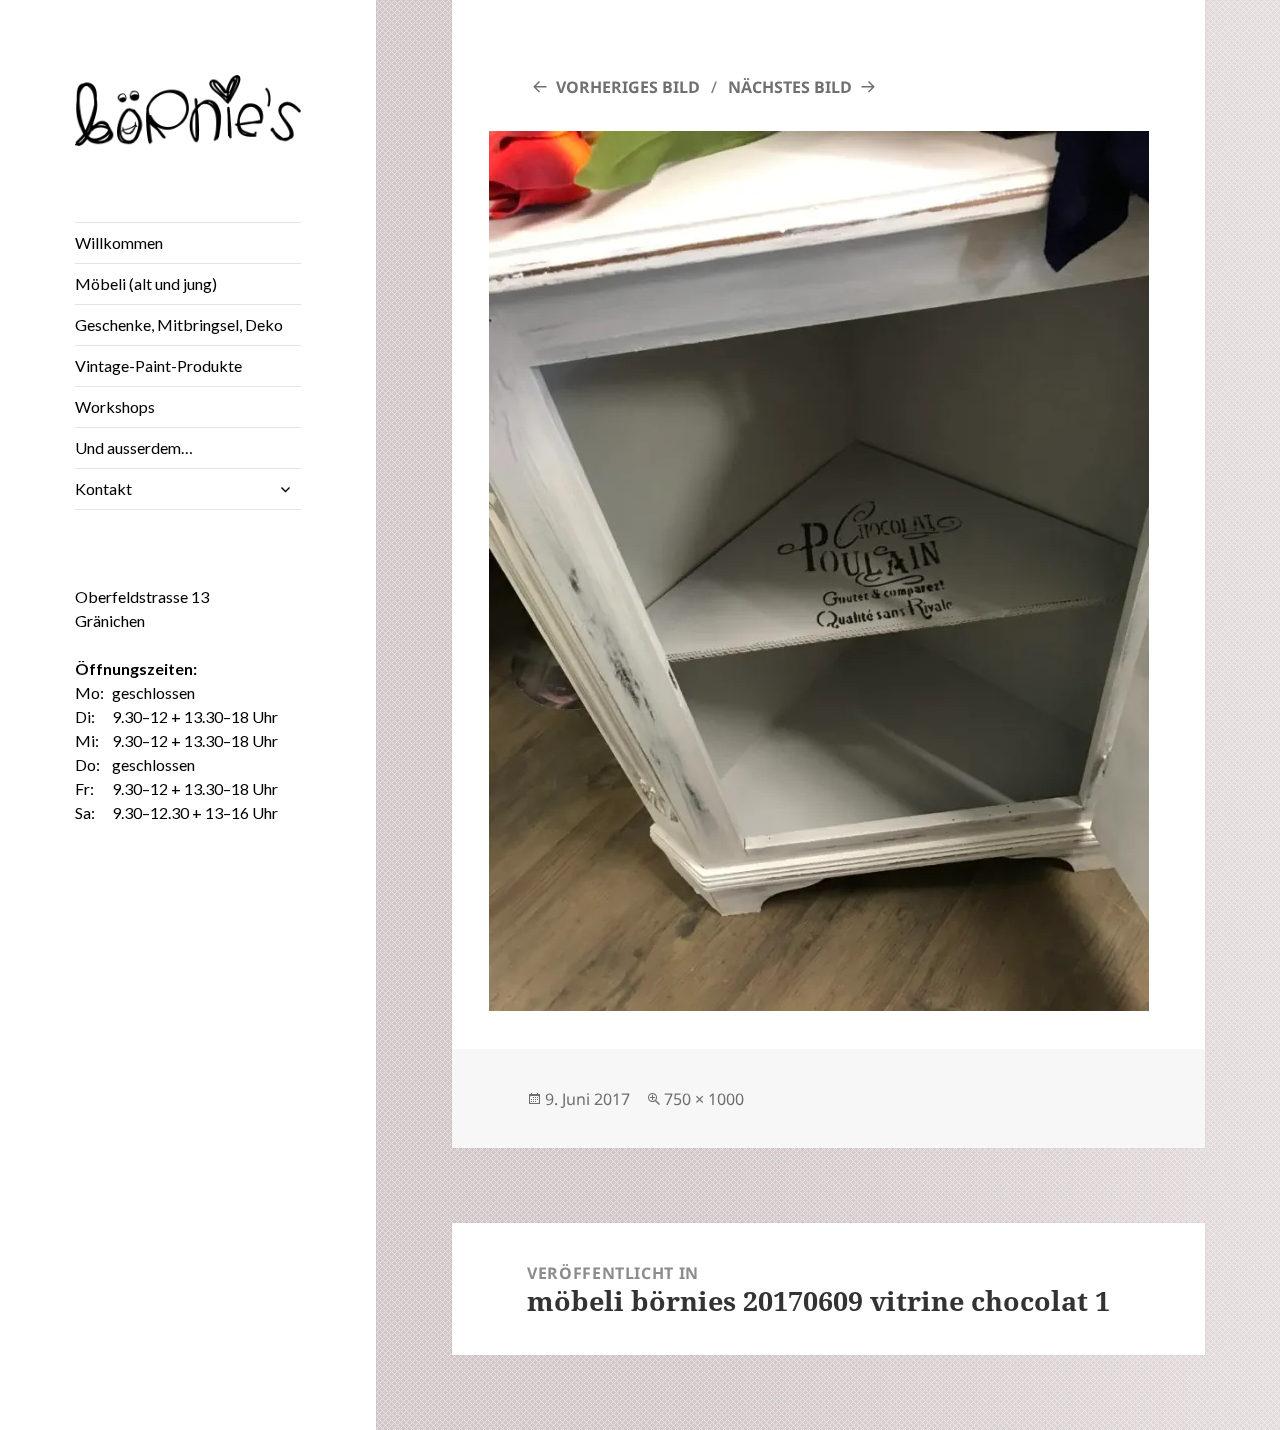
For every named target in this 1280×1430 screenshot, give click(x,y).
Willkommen (119, 242)
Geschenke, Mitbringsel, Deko (179, 324)
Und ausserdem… (134, 447)
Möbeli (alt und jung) (146, 283)
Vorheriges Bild (628, 87)
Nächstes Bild (790, 87)
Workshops (115, 406)
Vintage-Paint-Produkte (158, 365)
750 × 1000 (704, 1099)
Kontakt (103, 488)
